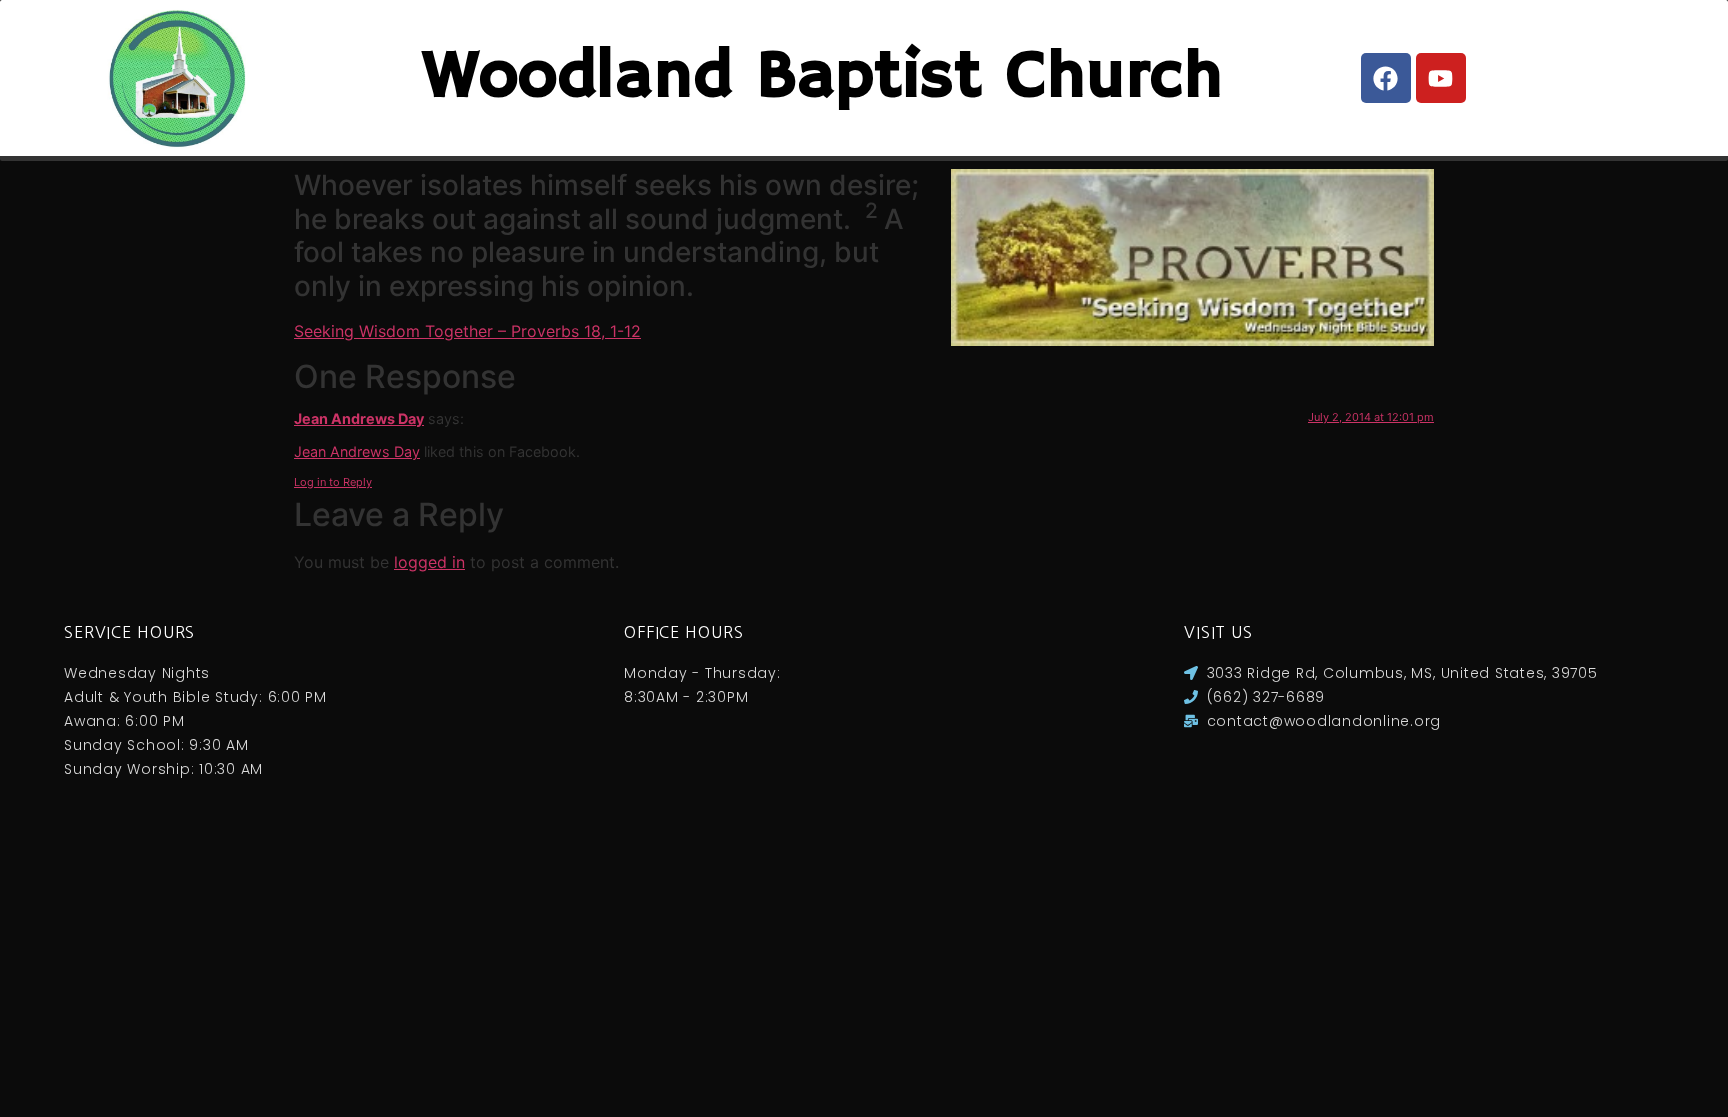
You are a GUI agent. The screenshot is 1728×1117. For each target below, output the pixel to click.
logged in (429, 562)
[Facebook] (1386, 78)
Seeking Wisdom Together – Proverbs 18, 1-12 (467, 331)
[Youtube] (1441, 78)
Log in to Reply (333, 482)
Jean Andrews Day (359, 418)
